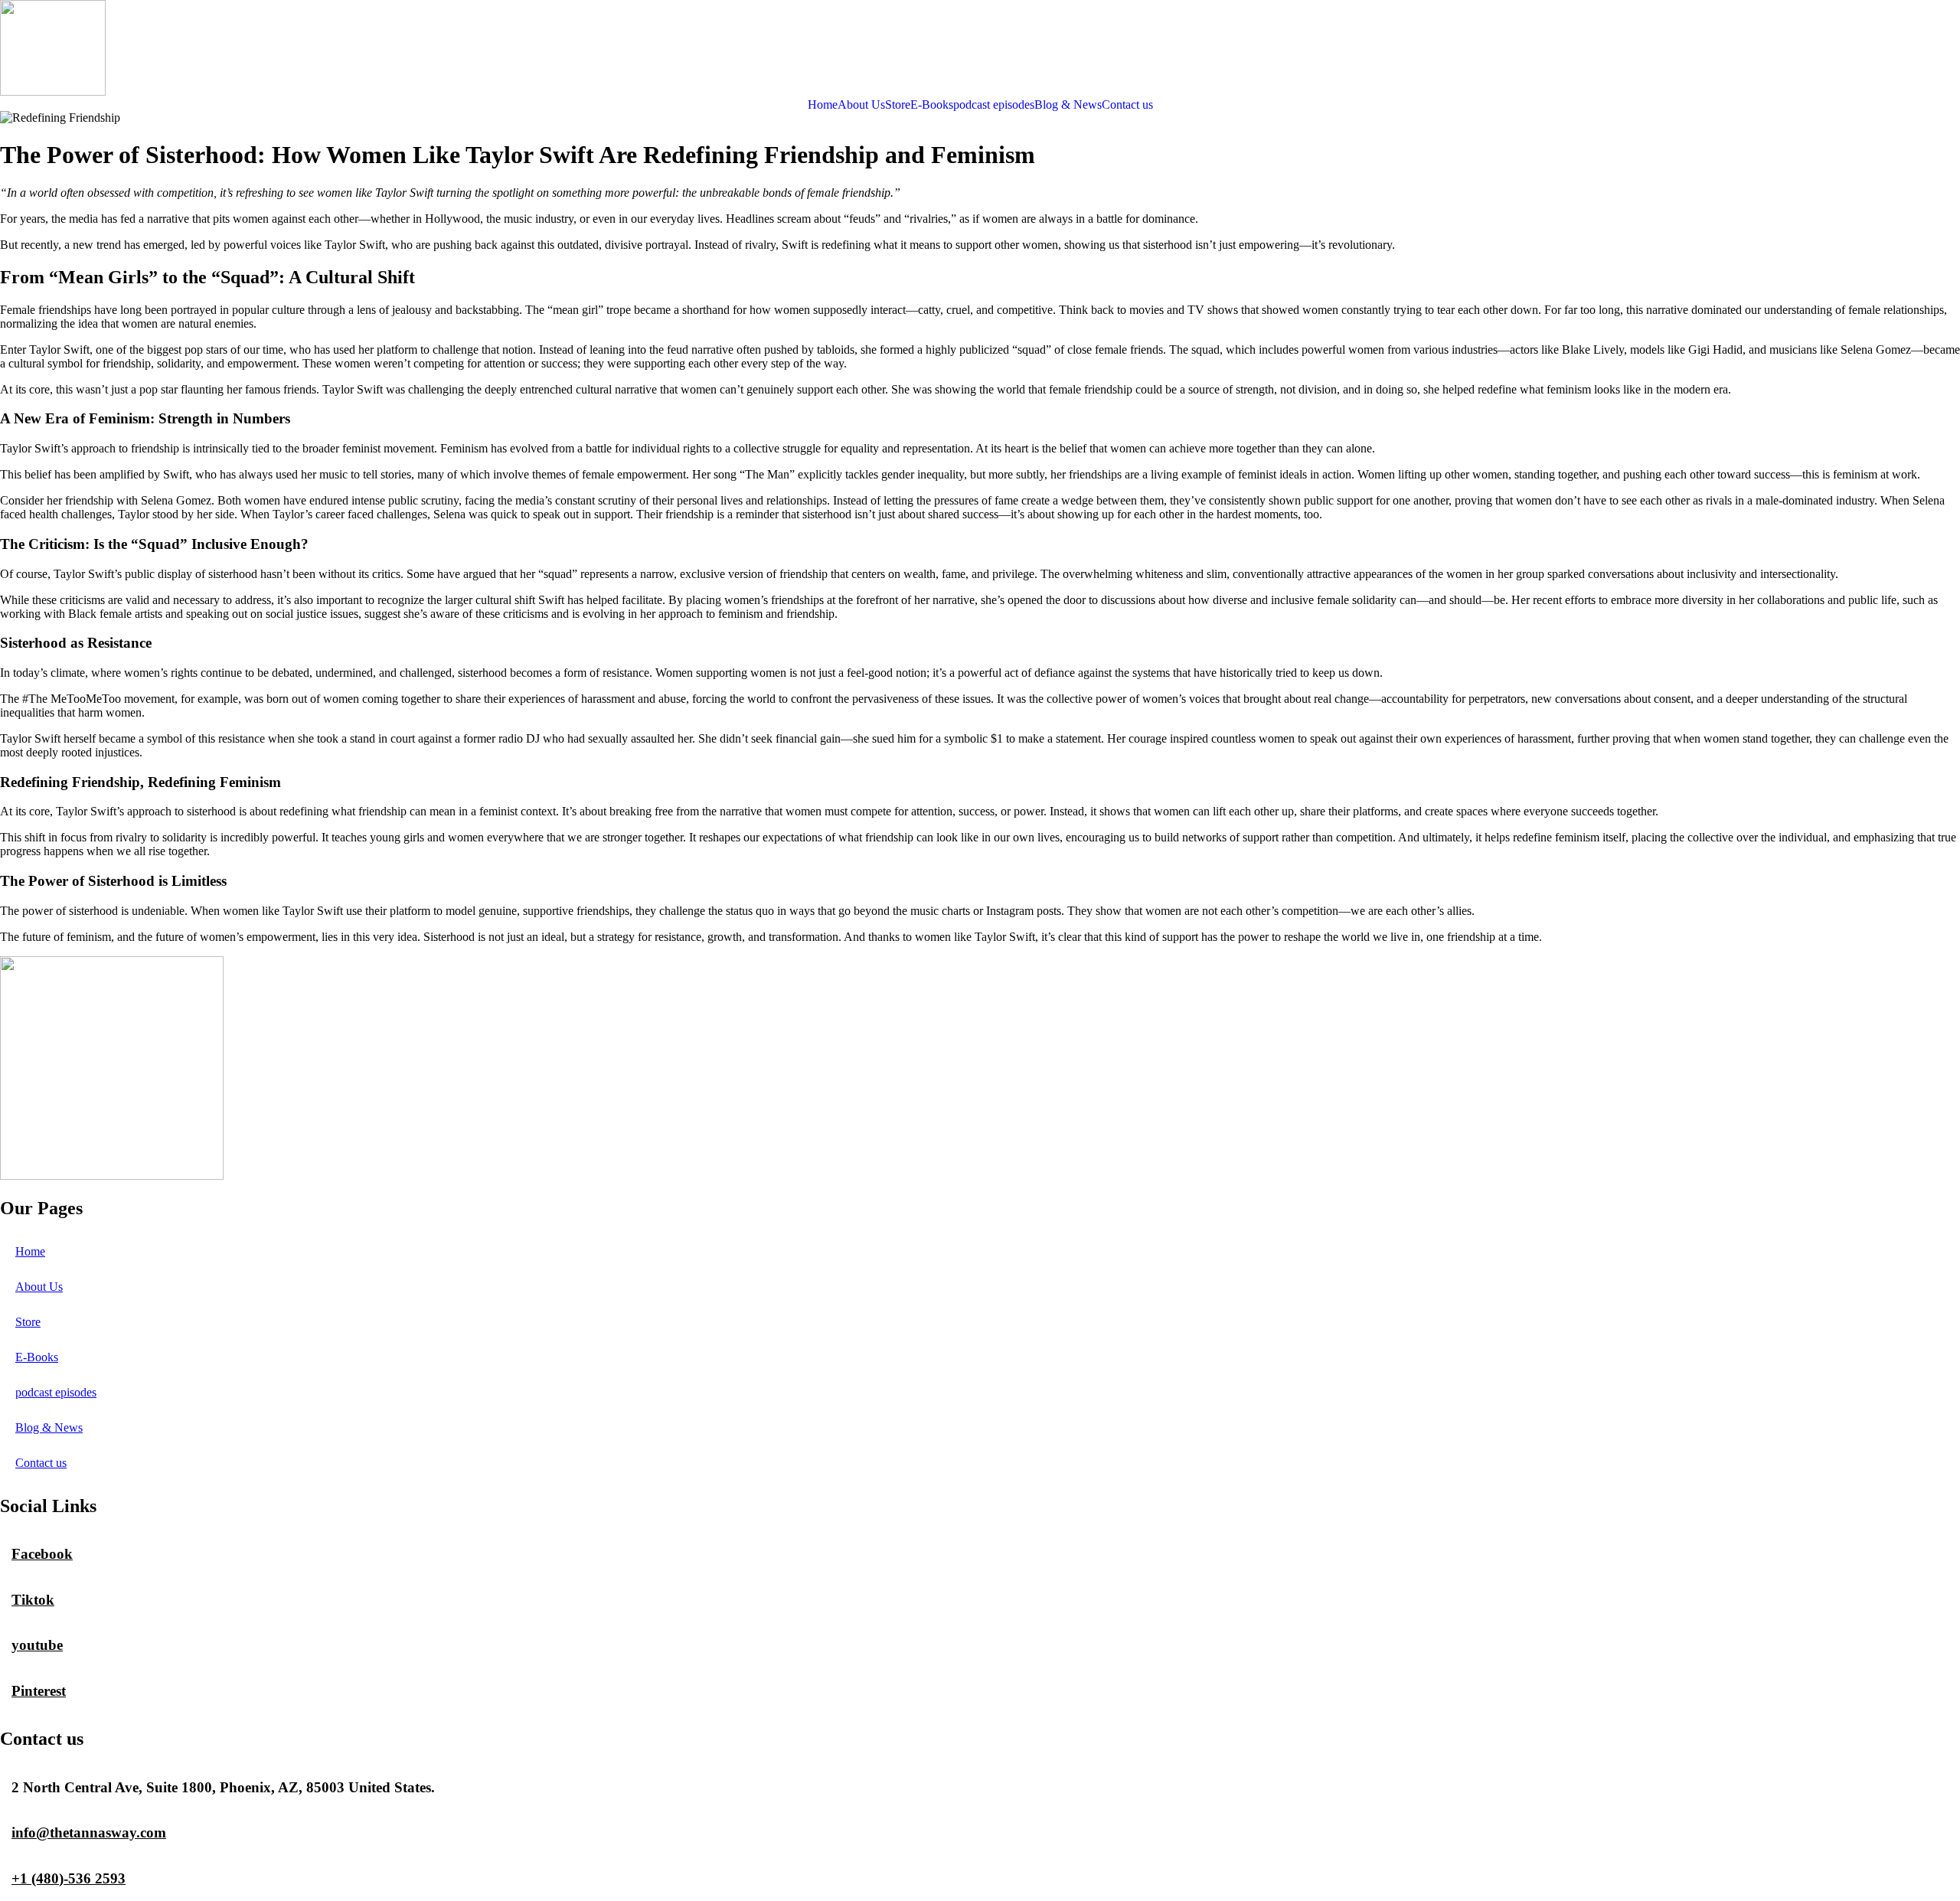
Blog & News (1068, 105)
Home (823, 105)
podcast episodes (994, 105)
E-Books (932, 105)
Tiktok (33, 1600)
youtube (37, 1645)
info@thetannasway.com (89, 1832)
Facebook (42, 1554)
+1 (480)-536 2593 (69, 1878)
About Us (861, 105)
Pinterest (39, 1691)
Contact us (1127, 105)
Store (898, 105)
